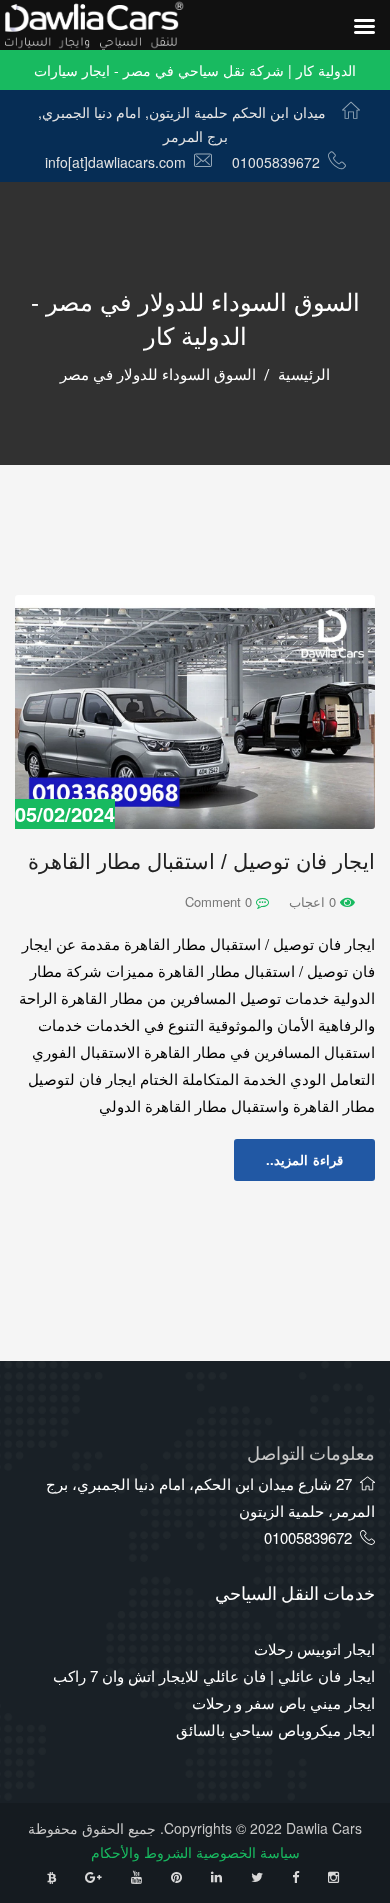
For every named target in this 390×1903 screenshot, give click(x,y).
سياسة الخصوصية (248, 1852)
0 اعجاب (314, 901)
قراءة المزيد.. (304, 1159)
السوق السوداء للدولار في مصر (158, 375)
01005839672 (276, 162)
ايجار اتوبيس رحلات (314, 1648)
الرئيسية (304, 375)
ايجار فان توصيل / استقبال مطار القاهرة (201, 861)
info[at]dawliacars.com (115, 162)
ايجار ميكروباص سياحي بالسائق (275, 1729)
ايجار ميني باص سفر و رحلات (283, 1702)
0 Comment (220, 901)
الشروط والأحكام (141, 1852)
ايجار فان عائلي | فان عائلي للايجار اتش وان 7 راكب (214, 1675)
